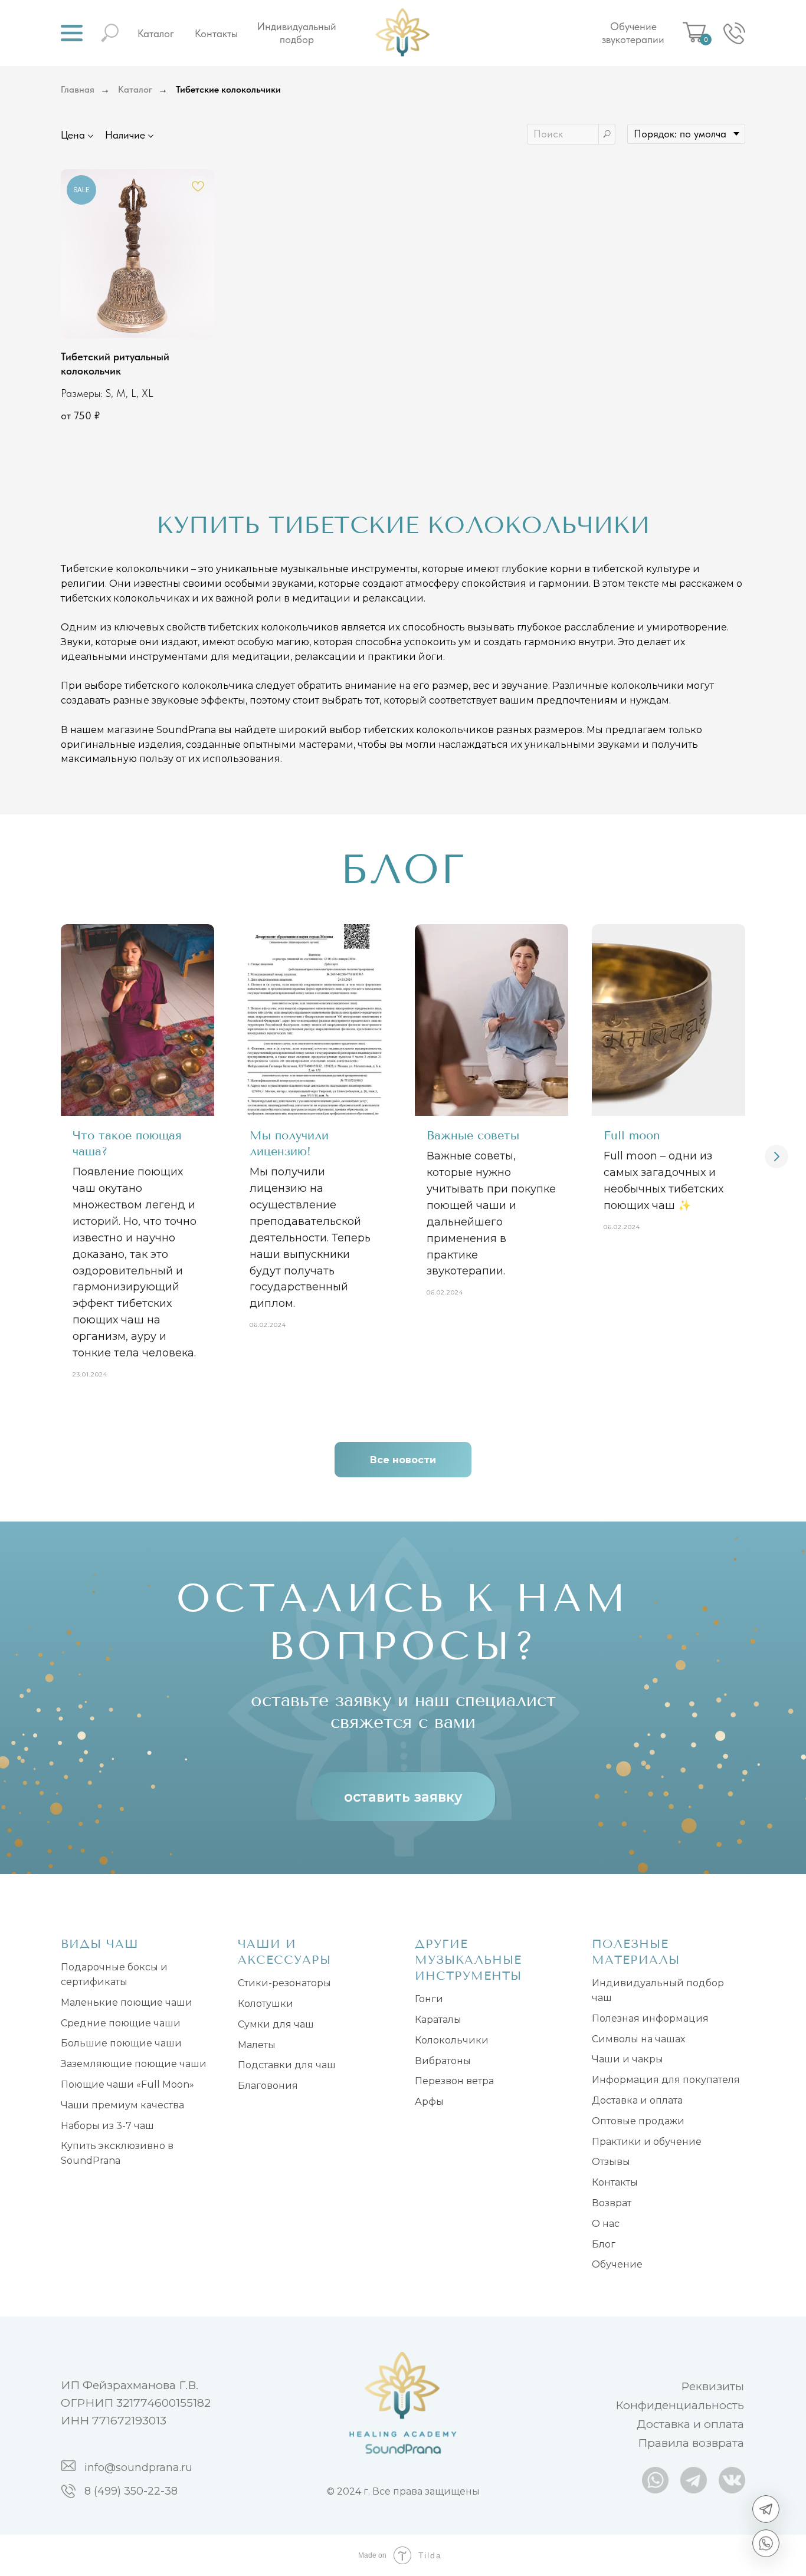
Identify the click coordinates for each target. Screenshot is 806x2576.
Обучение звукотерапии (633, 33)
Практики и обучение (647, 2142)
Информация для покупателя (666, 2080)
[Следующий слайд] (776, 1156)
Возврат (612, 2203)
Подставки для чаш (287, 2065)
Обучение (617, 2264)
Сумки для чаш (276, 2024)
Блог (604, 2244)
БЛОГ (403, 869)
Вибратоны (443, 2061)
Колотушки (266, 2004)
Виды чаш (100, 1944)
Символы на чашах (638, 2039)
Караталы (438, 2020)
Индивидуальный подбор (297, 33)
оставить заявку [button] (403, 1797)
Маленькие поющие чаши (127, 2002)
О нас (606, 2224)
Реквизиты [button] (712, 2386)
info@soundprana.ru (138, 2467)
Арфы (429, 2102)
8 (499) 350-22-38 (131, 2491)
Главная (78, 89)
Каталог (156, 33)
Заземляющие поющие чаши (134, 2064)
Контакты (216, 33)
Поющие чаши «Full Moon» (127, 2084)
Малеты (257, 2045)
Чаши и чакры (628, 2059)
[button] (72, 33)
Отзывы (611, 2162)
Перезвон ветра (454, 2081)
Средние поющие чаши (121, 2023)
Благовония (268, 2086)
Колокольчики (452, 2040)
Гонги (429, 1999)
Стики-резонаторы (284, 1983)
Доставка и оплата (637, 2100)
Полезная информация (650, 2018)
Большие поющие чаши (121, 2043)
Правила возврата (691, 2443)
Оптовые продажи (638, 2121)
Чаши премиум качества (122, 2105)
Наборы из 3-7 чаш (107, 2126)
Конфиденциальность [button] (680, 2405)
